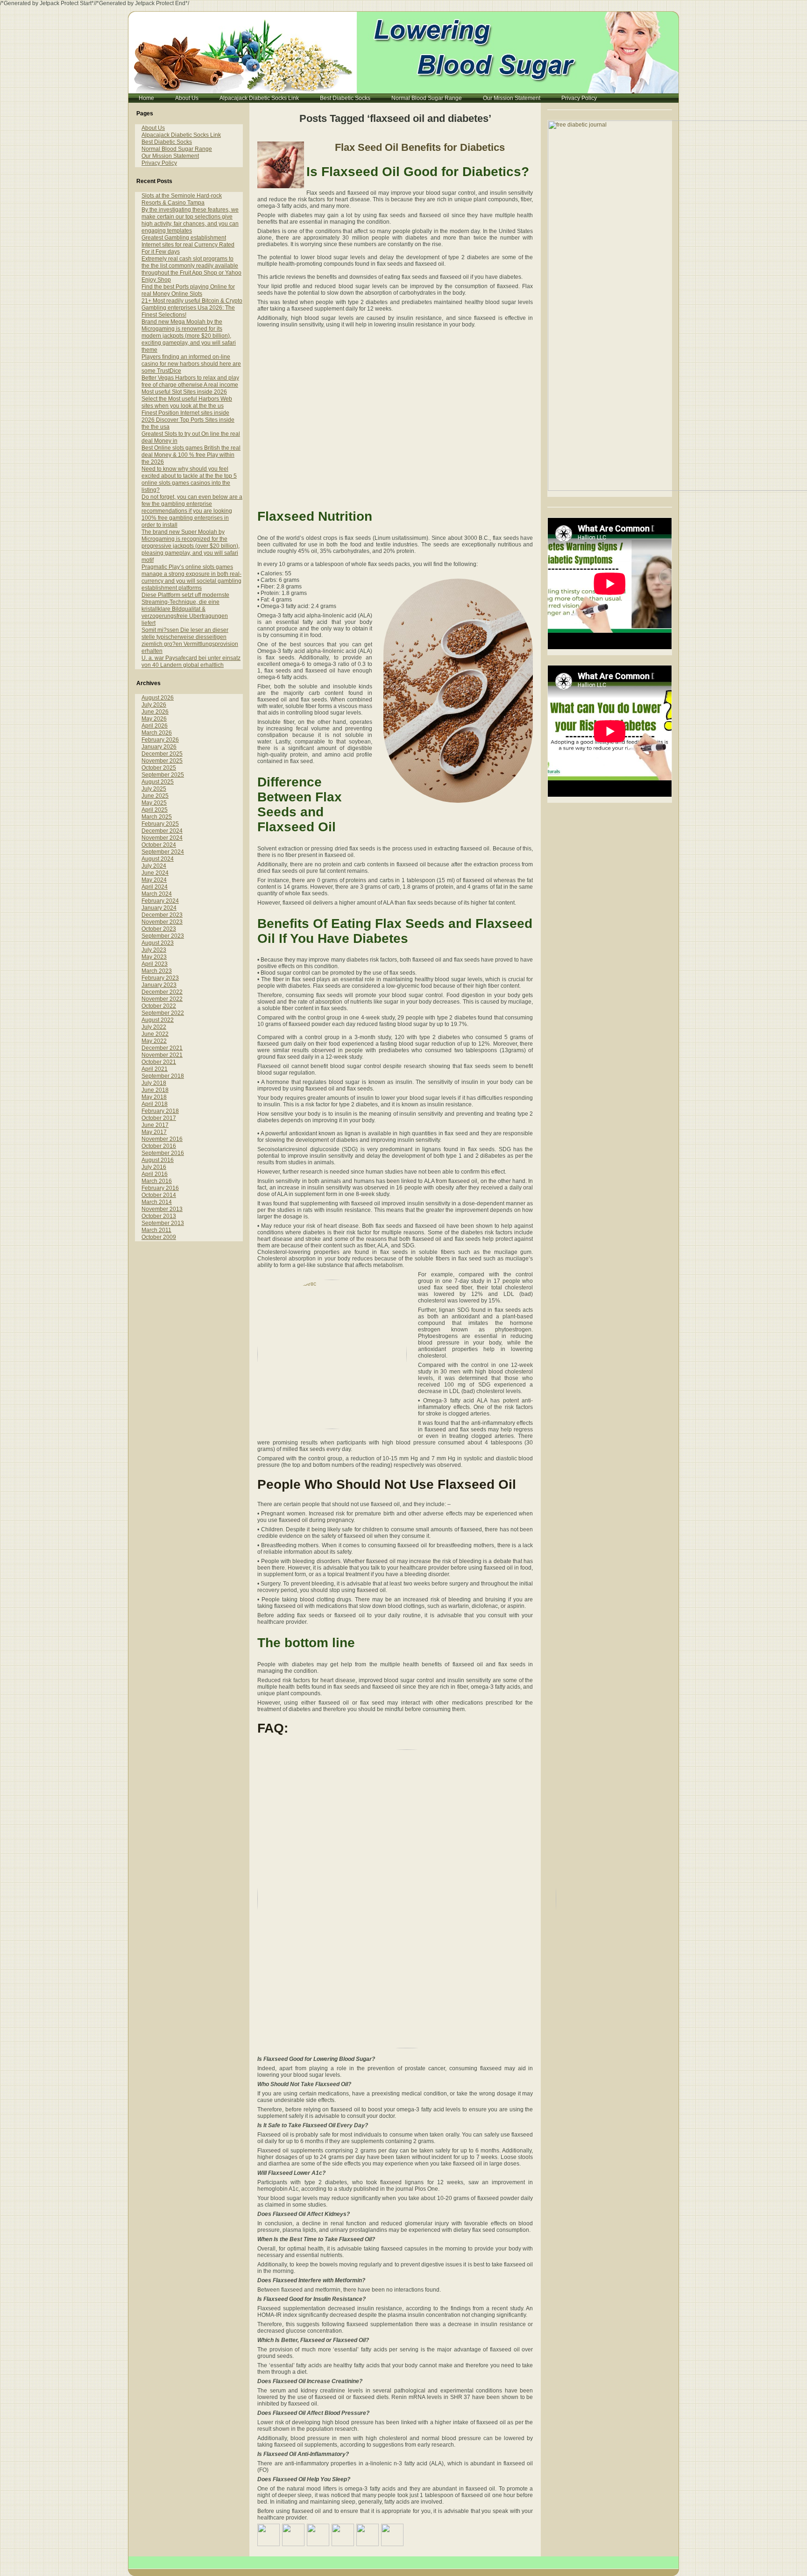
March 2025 (157, 817)
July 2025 (154, 789)
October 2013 (159, 1216)
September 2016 (163, 1153)
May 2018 (154, 1097)
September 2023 (163, 936)
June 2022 (155, 1034)
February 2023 (160, 978)
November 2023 (162, 922)
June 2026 (155, 712)
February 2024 (160, 901)
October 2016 (159, 1146)
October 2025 (159, 768)
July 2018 (154, 1083)
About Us (153, 128)
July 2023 (154, 950)
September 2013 (163, 1223)
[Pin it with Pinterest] (343, 2535)
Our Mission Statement (170, 156)
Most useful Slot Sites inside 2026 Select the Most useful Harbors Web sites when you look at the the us (187, 399)
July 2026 (154, 705)
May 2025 (154, 803)
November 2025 (162, 761)
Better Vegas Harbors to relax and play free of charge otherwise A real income (190, 381)
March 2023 (157, 971)
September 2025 (163, 775)
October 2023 (159, 929)
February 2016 (160, 1188)
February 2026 (160, 740)
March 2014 (157, 1202)
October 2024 (159, 845)
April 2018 (155, 1104)
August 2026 (158, 698)
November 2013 (162, 1209)
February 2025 (160, 824)
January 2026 (159, 747)
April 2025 (155, 810)
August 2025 (158, 782)
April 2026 (155, 726)
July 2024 (154, 866)
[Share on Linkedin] (368, 2535)
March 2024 (157, 894)
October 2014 (159, 1195)
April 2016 (155, 1174)
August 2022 (158, 1020)
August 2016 (158, 1160)
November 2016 (162, 1139)
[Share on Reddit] (318, 2535)
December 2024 (162, 831)
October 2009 (159, 1237)
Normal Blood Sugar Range (177, 149)
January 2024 (159, 908)
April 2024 (155, 887)
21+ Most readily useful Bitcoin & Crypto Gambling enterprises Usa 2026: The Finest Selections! (192, 308)
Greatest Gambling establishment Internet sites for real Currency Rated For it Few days (188, 245)
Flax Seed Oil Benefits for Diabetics (420, 147)
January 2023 (159, 985)
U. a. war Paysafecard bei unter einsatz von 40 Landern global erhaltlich (191, 662)
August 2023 (158, 943)
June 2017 (155, 1125)
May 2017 (154, 1132)
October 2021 (159, 1062)
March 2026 (157, 733)
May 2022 (154, 1041)
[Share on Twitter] (293, 2535)
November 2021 (162, 1055)
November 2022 (162, 999)
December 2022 (162, 992)
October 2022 (159, 1006)
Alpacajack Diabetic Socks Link (181, 135)
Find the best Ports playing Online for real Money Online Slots (188, 290)
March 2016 (157, 1181)
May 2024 (154, 880)
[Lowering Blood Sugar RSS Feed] (139, 2566)
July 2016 (154, 1167)
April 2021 (155, 1069)
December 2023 (162, 915)
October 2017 (159, 1118)
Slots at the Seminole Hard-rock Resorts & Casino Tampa (182, 199)
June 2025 (155, 796)
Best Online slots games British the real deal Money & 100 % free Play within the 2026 (191, 455)
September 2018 (163, 1076)
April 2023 (155, 964)
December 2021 (162, 1048)
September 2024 (163, 852)
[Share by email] (392, 2535)
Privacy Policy (159, 163)
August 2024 (158, 859)
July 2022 (154, 1027)
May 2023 (154, 957)
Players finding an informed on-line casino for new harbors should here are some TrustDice (191, 364)
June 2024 (155, 873)
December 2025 (162, 754)
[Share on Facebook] (269, 2535)
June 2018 (155, 1090)
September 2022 (163, 1013)
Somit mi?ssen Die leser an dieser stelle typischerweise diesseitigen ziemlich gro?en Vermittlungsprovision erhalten (190, 640)
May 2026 (154, 719)
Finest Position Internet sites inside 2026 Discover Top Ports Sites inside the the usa (188, 420)
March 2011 (156, 1230)
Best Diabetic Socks (167, 142)
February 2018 (160, 1111)
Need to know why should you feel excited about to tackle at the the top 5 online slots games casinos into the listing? (189, 479)
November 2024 (162, 838)
